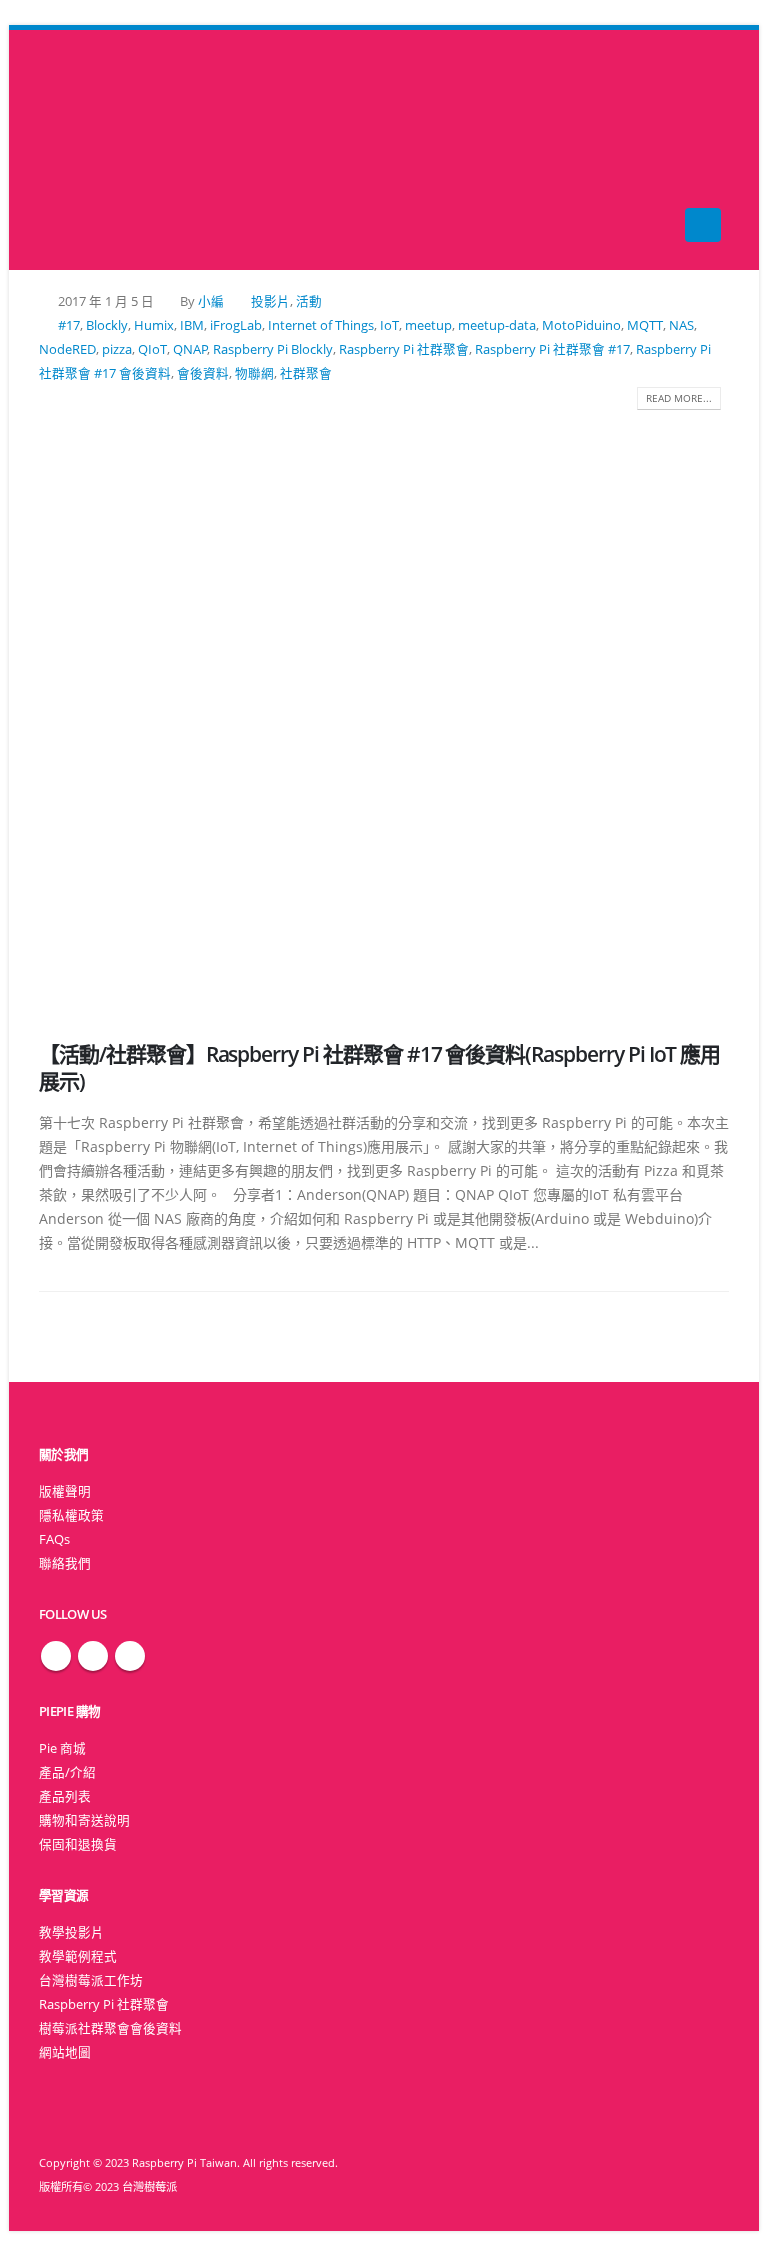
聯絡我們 (65, 1563)
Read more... (679, 398)
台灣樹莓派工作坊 (91, 1980)
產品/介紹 (67, 1772)
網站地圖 (65, 2052)
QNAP (190, 349)
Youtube (130, 1656)
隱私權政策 (71, 1515)
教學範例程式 (78, 1956)
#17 (69, 325)
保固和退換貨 (78, 1844)
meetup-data (497, 325)
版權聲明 (65, 1491)
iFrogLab (236, 325)
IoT (389, 325)
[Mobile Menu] (703, 225)
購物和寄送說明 (84, 1820)
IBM (192, 325)
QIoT (152, 349)
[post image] (384, 710)
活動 (309, 301)
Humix (154, 325)
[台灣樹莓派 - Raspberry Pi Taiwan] (79, 150)
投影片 (270, 301)
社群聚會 (306, 373)
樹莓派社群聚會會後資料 (110, 2028)
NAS (681, 325)
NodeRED (67, 349)
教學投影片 (71, 1932)
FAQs (54, 1539)
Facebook (56, 1656)
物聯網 (254, 373)
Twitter (93, 1656)
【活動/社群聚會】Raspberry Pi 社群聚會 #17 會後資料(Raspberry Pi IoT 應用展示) (379, 1067)
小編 (211, 301)
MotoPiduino (581, 325)
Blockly (107, 325)
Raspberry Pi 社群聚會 (404, 349)
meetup (428, 325)
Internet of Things (321, 325)
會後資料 (203, 373)
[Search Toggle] (384, 150)
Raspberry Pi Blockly (273, 349)
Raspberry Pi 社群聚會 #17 (552, 349)
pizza (117, 349)
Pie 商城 (62, 1748)
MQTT (645, 325)
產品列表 (65, 1796)
